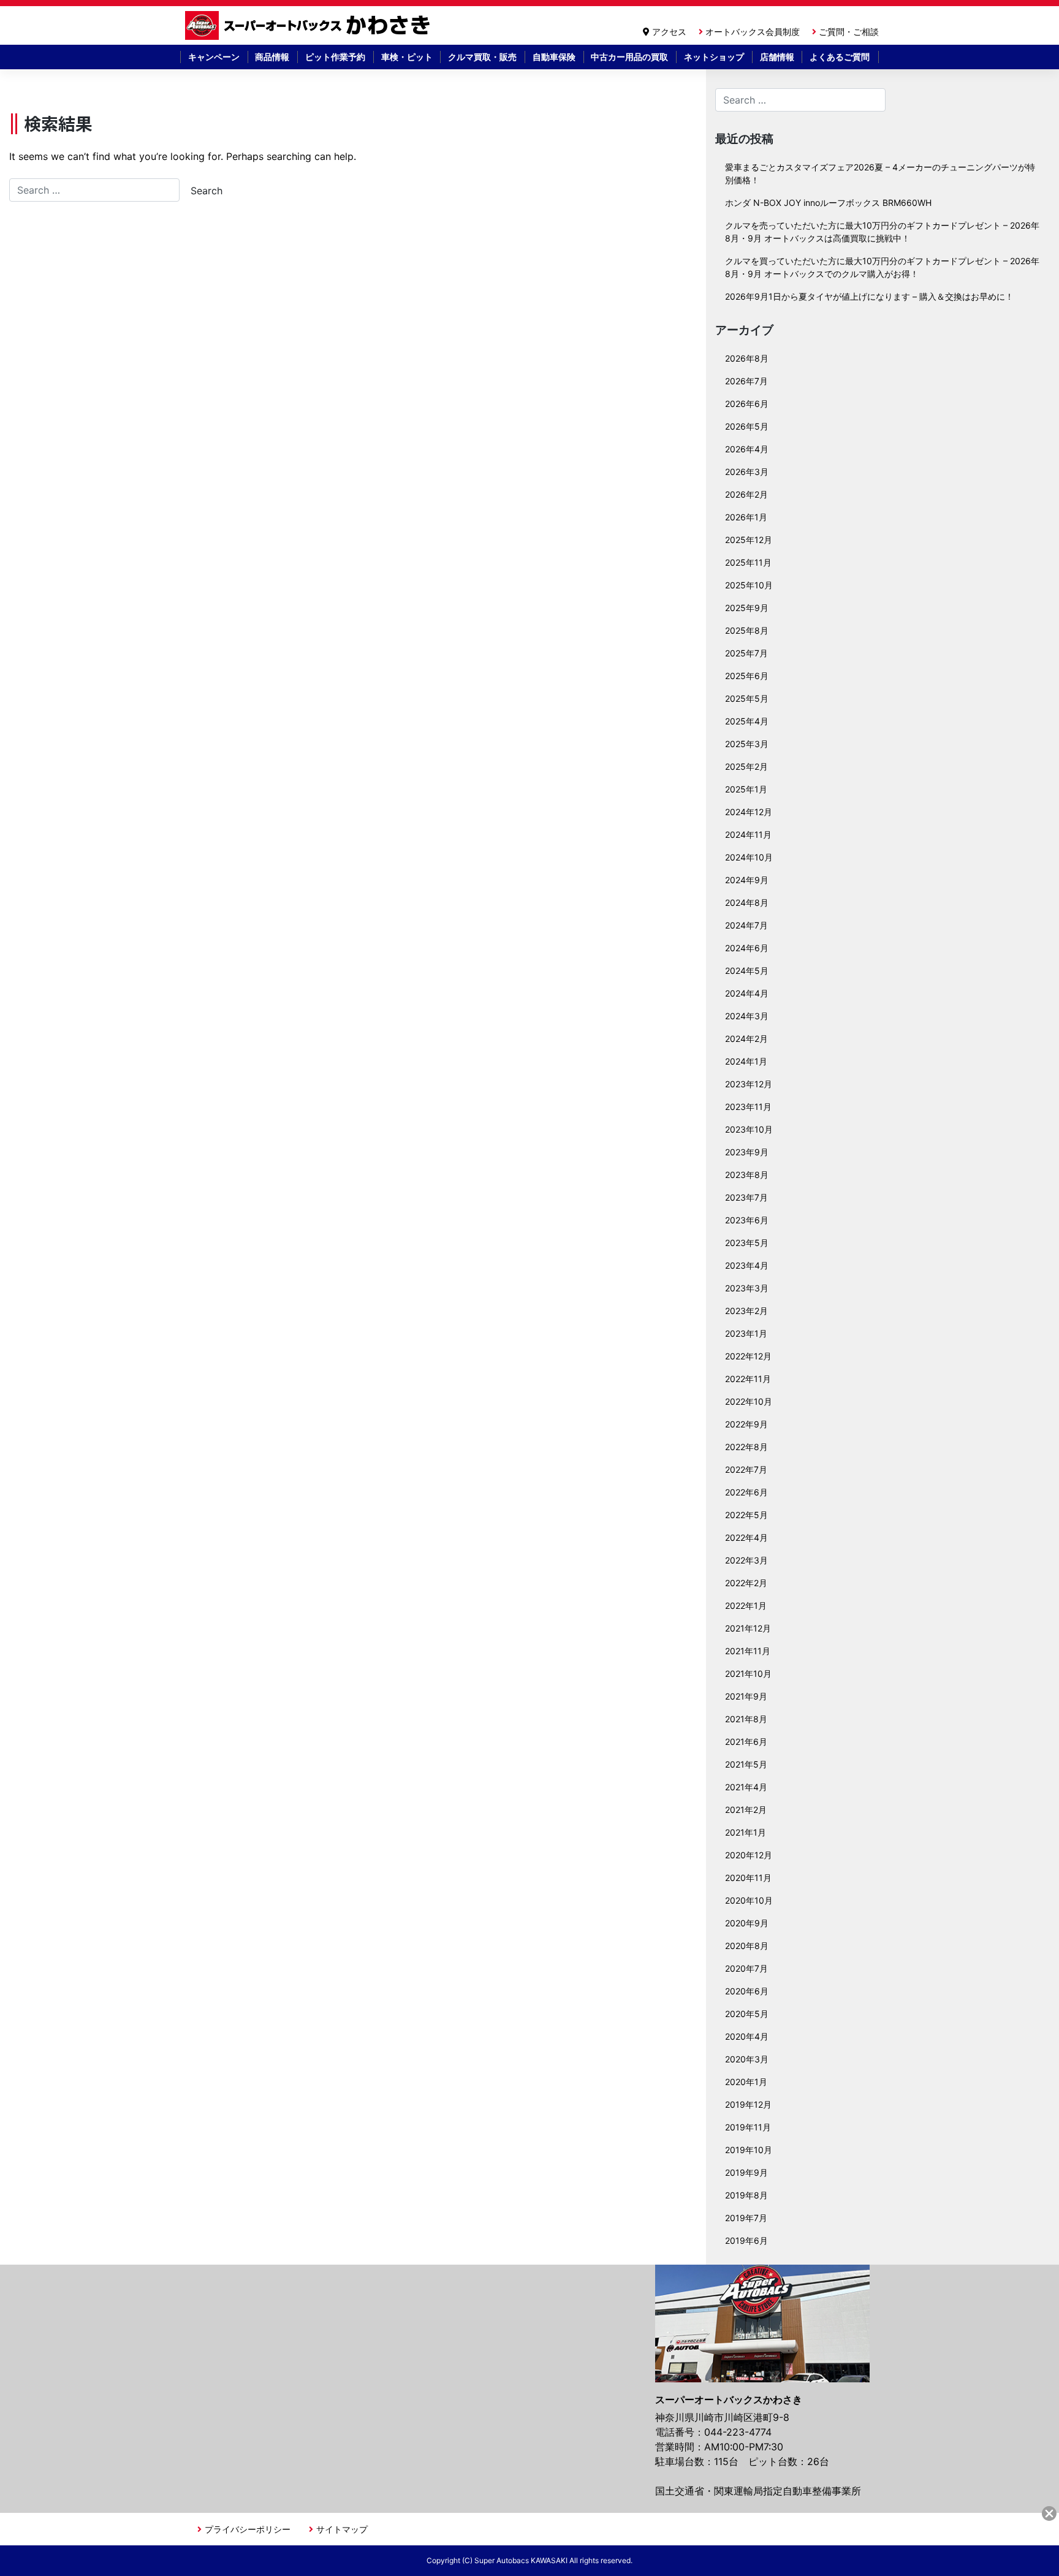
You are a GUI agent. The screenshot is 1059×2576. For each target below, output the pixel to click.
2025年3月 (747, 744)
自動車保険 (554, 57)
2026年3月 (747, 472)
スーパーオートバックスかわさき (309, 25)
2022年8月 (746, 1447)
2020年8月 (747, 1946)
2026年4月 (747, 449)
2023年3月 (747, 1288)
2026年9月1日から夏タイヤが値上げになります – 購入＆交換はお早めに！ (869, 296)
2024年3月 (747, 1016)
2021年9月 (746, 1696)
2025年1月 (746, 789)
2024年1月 (746, 1061)
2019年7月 (746, 2218)
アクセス (669, 32)
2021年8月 (746, 1719)
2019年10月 (749, 2150)
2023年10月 (749, 1129)
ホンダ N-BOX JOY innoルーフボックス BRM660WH (828, 203)
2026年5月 (747, 426)
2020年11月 (748, 1878)
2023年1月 (746, 1333)
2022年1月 (746, 1605)
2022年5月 (746, 1515)
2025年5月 (747, 698)
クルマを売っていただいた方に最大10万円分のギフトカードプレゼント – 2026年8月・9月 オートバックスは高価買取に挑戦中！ (882, 232)
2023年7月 (746, 1197)
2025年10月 (749, 585)
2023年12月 (749, 1084)
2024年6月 (747, 948)
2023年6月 (747, 1220)
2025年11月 (748, 562)
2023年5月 (747, 1243)
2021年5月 (746, 1764)
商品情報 (272, 57)
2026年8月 (747, 358)
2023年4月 (747, 1265)
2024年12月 (749, 812)
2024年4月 (747, 993)
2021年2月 (746, 1810)
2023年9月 (747, 1152)
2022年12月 (748, 1356)
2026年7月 (746, 381)
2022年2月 (746, 1583)
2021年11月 (748, 1651)
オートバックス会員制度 (753, 32)
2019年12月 (748, 2104)
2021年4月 (746, 1787)
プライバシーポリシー (248, 2529)
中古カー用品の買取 (629, 57)
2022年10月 (749, 1401)
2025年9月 (747, 608)
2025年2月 (746, 766)
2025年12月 (749, 540)
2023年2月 (746, 1311)
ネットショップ (714, 57)
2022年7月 (746, 1469)
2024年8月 (747, 902)
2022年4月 (746, 1537)
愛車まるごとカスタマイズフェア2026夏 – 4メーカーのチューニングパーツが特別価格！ (880, 173)
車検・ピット (407, 57)
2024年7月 (746, 925)
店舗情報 (777, 57)
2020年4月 (747, 2036)
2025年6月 (747, 676)
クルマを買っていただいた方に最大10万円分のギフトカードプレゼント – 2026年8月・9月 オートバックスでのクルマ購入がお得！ (882, 267)
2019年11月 (748, 2127)
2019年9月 (746, 2172)
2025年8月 (747, 630)
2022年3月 (746, 1560)
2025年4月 (747, 721)
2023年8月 (747, 1175)
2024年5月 (747, 971)
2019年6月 (746, 2240)
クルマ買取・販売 (482, 57)
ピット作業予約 (335, 57)
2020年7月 (746, 1968)
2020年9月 (747, 1923)
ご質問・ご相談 (849, 32)
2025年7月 (746, 653)
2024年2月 (746, 1039)
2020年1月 (746, 2082)
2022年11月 (748, 1379)
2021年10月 (748, 1674)
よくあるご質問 (840, 57)
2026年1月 (746, 517)
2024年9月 (747, 880)
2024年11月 (748, 834)
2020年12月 (749, 1855)
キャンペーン (214, 57)
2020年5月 (747, 2014)
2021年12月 (748, 1628)
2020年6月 (747, 1991)
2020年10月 (749, 1900)
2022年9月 (746, 1424)
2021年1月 (746, 1832)
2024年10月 (749, 857)
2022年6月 (746, 1492)
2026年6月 (747, 404)
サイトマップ (342, 2529)
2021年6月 (746, 1742)
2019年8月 (746, 2195)
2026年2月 (746, 494)
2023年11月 (748, 1107)
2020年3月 (747, 2059)
